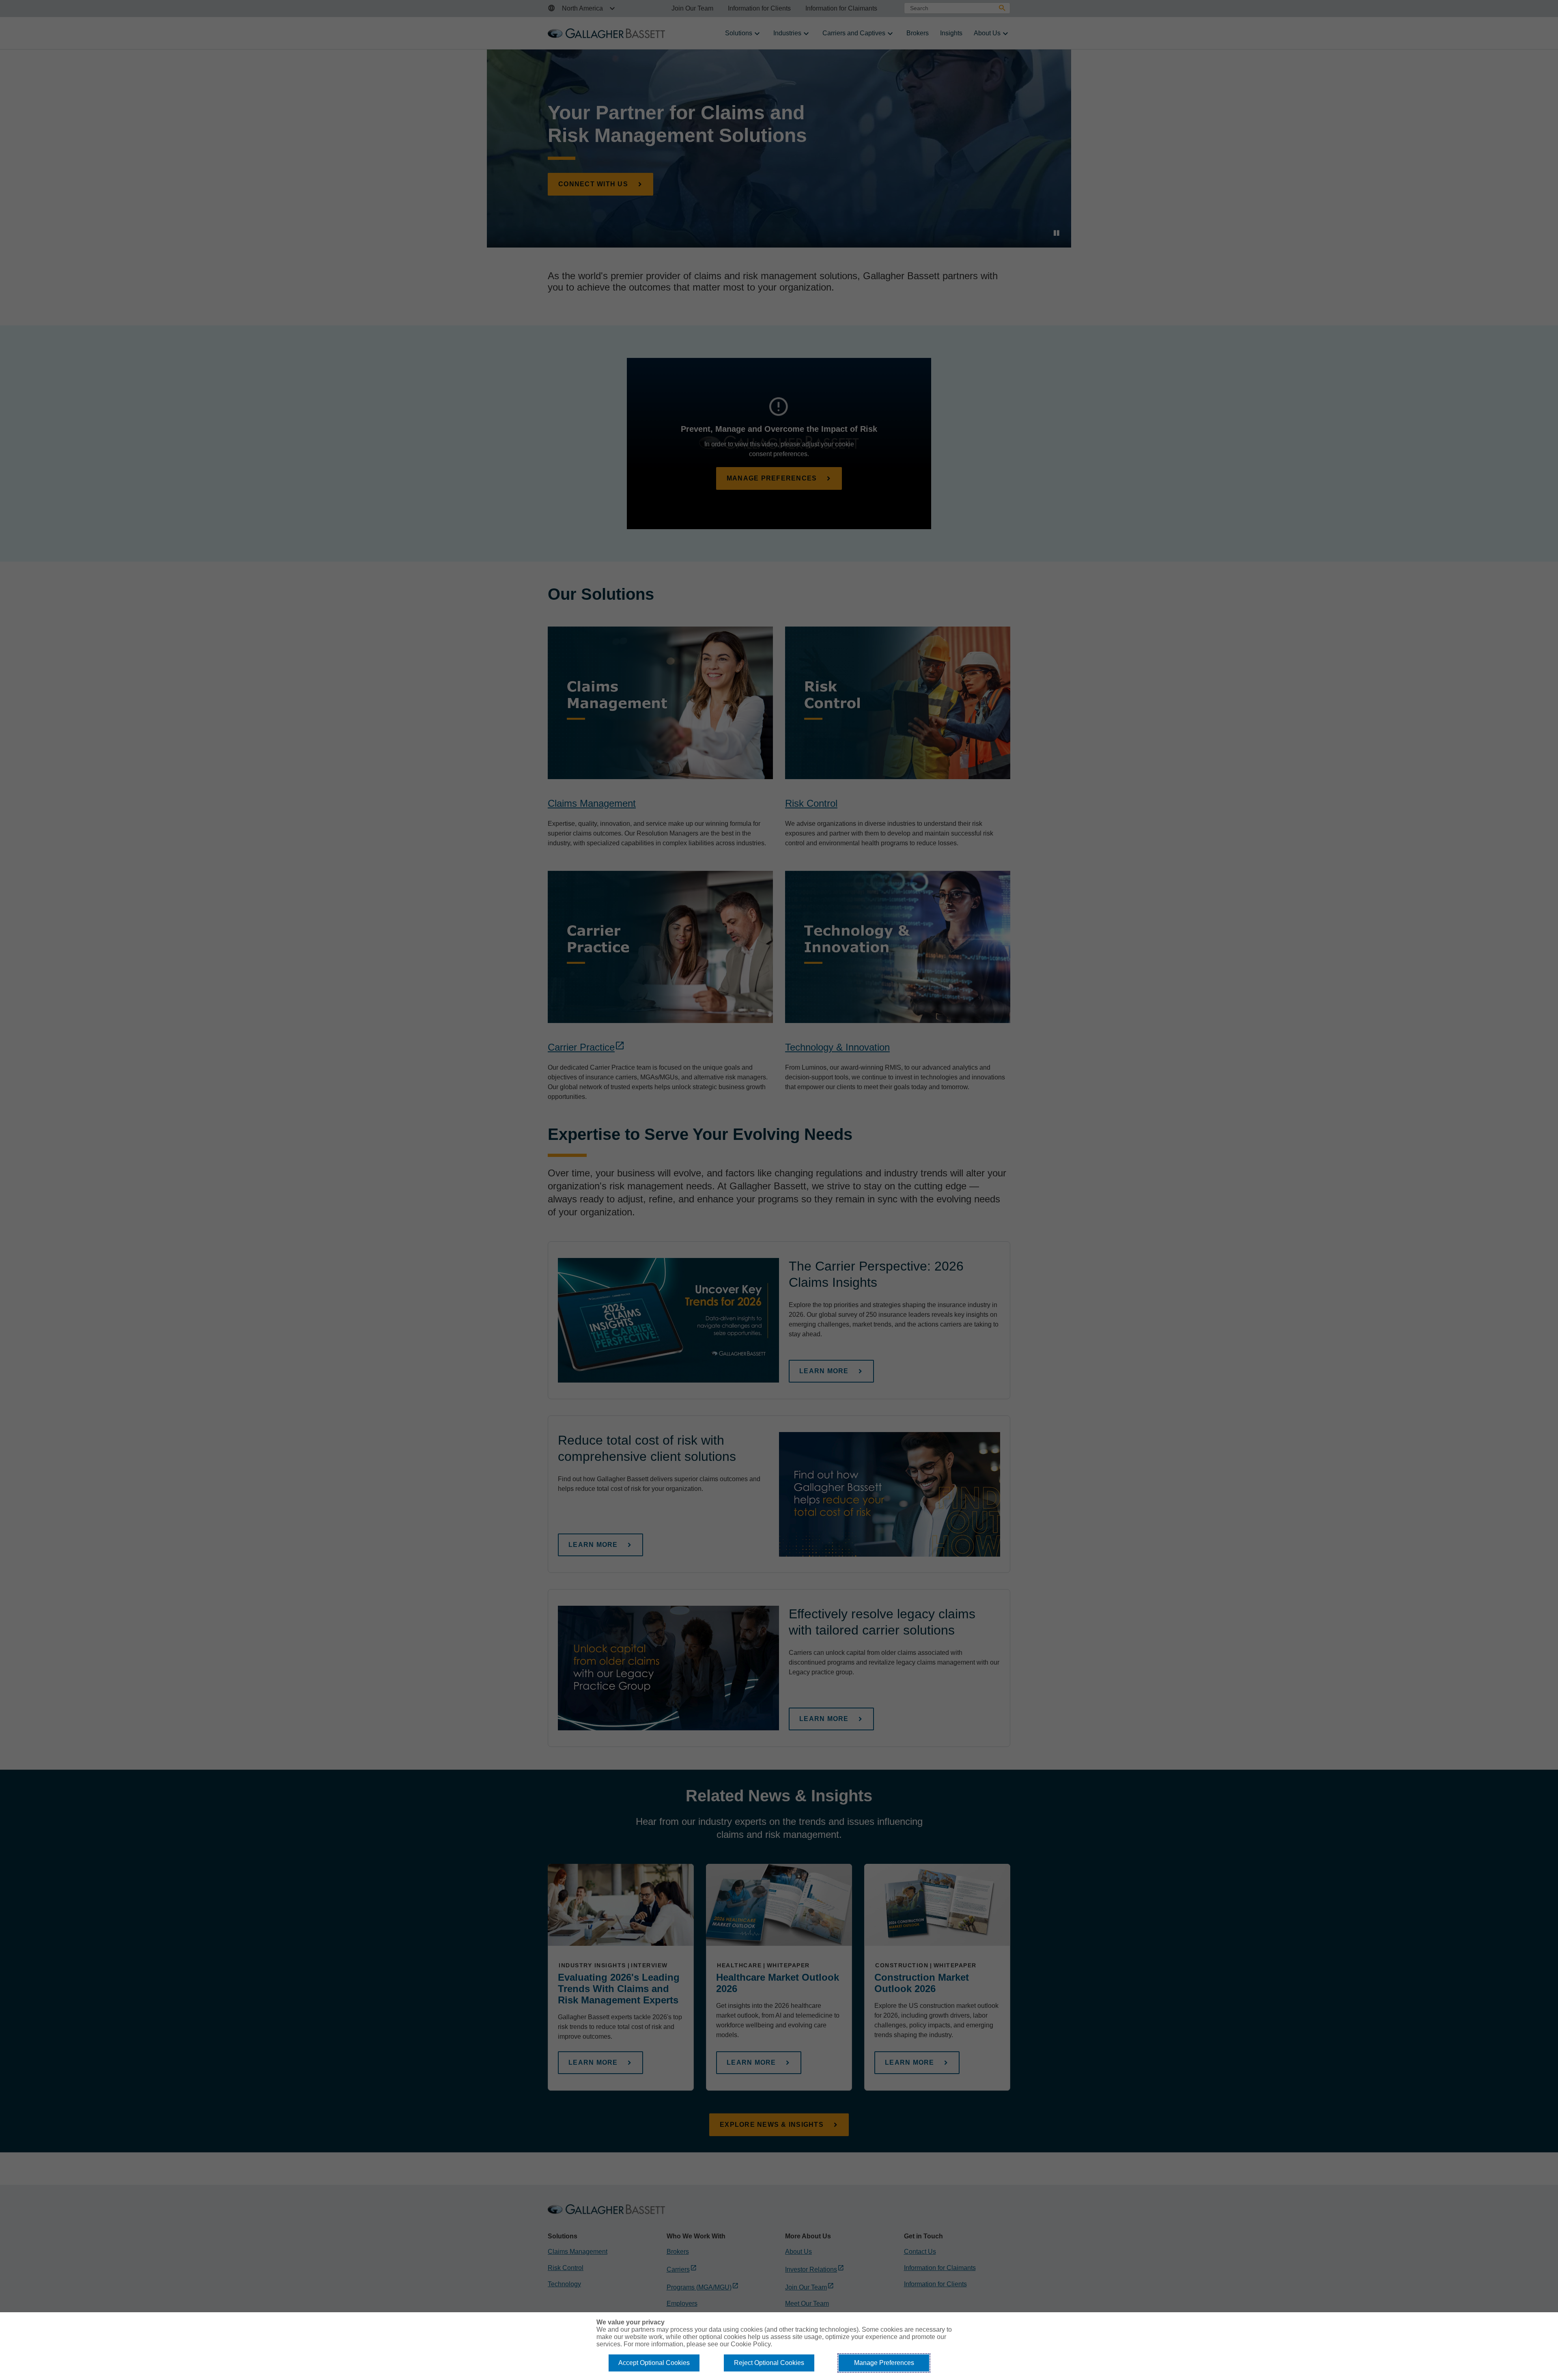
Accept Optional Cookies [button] (654, 2363)
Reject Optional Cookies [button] (769, 2363)
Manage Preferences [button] (884, 2363)
